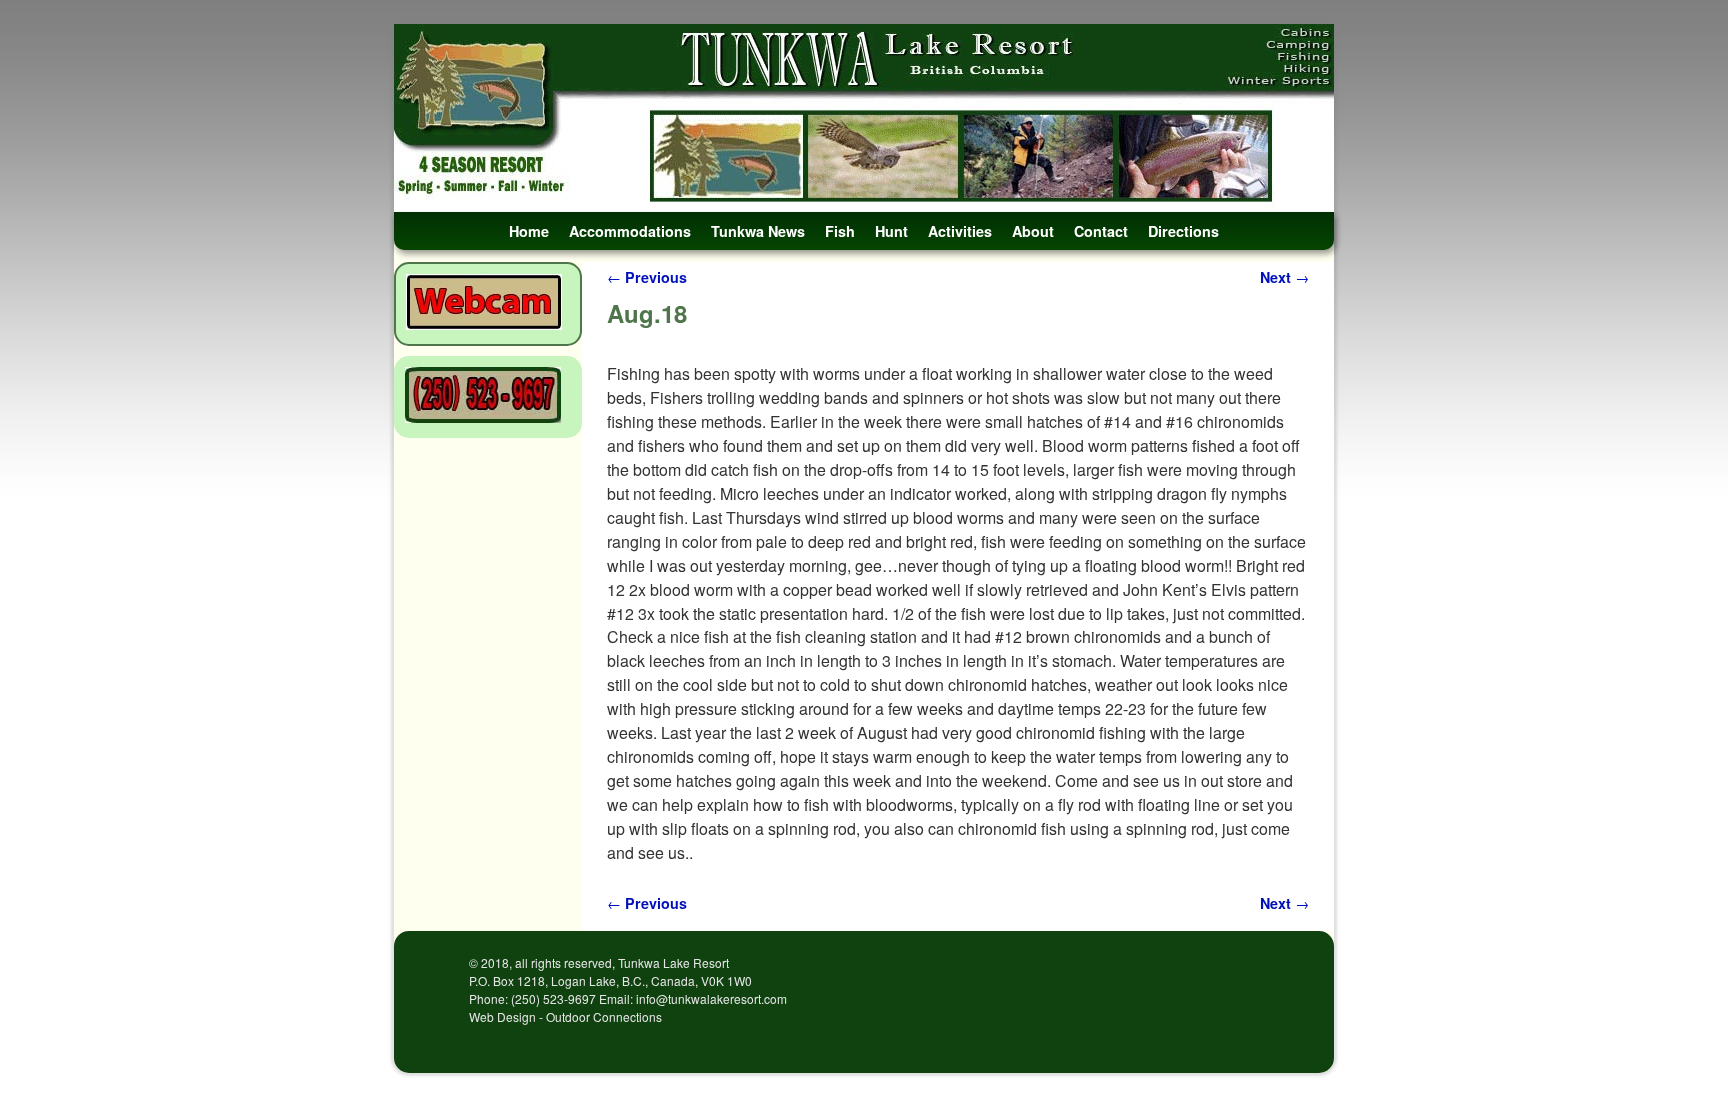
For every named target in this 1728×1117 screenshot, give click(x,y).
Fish (840, 231)
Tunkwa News (758, 231)
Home (529, 231)
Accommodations (630, 231)
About (1033, 231)
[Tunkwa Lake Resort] (864, 118)
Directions (1183, 231)
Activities (960, 231)
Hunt (891, 231)
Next (1284, 277)
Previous (647, 277)
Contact (1101, 231)
